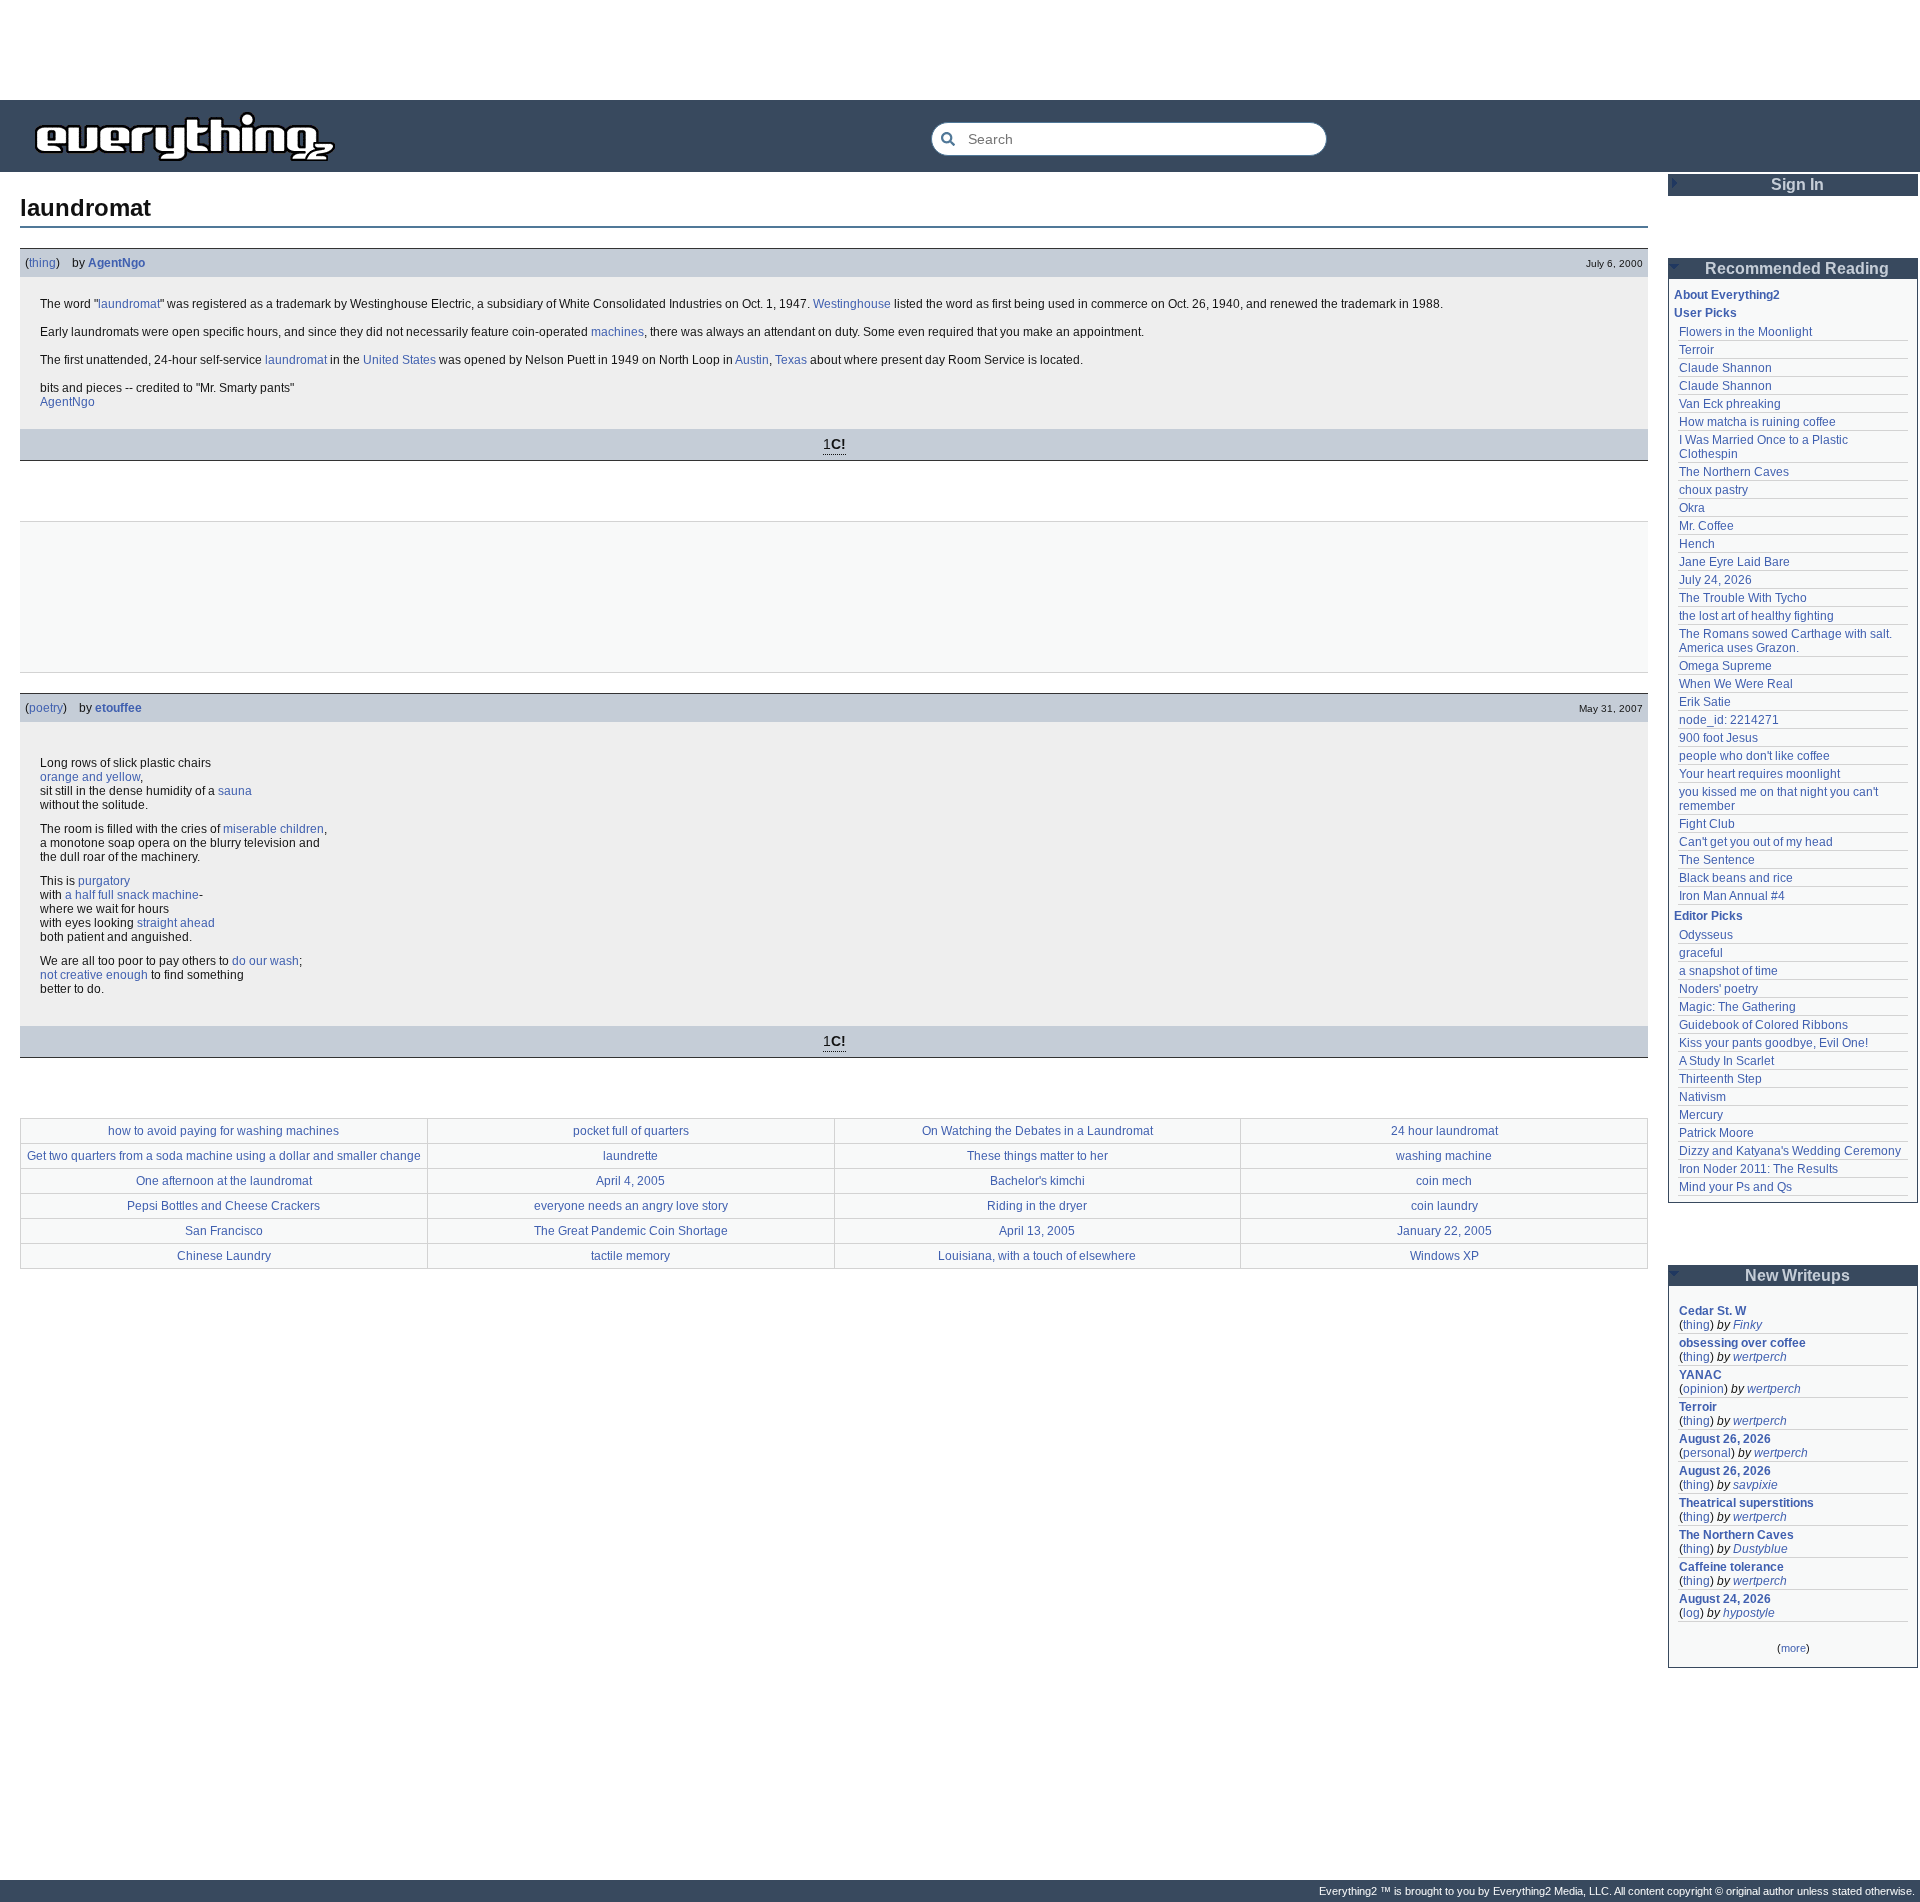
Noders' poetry (1718, 989)
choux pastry (1713, 490)
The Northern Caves (1734, 472)
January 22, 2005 (1444, 1231)
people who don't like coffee (1754, 756)
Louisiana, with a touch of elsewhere (1037, 1256)
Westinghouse (852, 304)
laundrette (630, 1156)
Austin (752, 360)
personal (1707, 1453)
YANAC (1700, 1375)
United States (399, 360)
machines (617, 332)
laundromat (129, 304)
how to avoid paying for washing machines (223, 1131)
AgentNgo (116, 263)
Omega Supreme (1725, 666)
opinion (1703, 1389)
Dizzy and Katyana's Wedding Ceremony (1790, 1151)
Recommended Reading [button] (1797, 268)
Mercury (1701, 1115)
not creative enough (94, 975)
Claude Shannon (1725, 368)
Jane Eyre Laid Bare (1734, 562)
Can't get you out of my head (1756, 842)
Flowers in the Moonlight (1745, 332)
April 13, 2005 (1037, 1231)
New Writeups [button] (1797, 1275)
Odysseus (1706, 935)
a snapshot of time (1728, 971)
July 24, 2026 (1715, 580)
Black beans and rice (1736, 878)
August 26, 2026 (1725, 1439)
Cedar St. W (1712, 1311)
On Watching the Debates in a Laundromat (1037, 1131)
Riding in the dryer (1037, 1206)
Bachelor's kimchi (1037, 1181)
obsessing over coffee (1742, 1343)
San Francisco (224, 1231)
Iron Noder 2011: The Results (1758, 1169)
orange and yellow (90, 777)
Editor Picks (1708, 916)
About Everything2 (1727, 295)
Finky (1747, 1325)
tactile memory (630, 1256)
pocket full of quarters (631, 1131)
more (1793, 1648)
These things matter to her (1037, 1156)
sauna (235, 791)
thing (42, 263)
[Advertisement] (960, 50)
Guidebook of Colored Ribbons (1763, 1025)
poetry (46, 708)
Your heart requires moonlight (1759, 774)
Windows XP (1444, 1256)
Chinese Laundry (224, 1256)
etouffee (118, 708)
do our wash (265, 961)
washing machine (1444, 1156)
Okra (1692, 508)
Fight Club (1707, 824)
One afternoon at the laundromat (224, 1181)
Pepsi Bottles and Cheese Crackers (223, 1206)
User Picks (1705, 313)
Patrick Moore (1716, 1133)
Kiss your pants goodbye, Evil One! (1773, 1043)
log (1691, 1613)
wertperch (1760, 1357)
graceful (1701, 953)
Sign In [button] (1797, 184)
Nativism (1702, 1097)
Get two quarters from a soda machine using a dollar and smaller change (224, 1156)
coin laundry (1444, 1206)
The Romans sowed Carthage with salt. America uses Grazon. (1786, 641)
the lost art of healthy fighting (1756, 616)
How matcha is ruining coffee (1757, 422)
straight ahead (176, 923)
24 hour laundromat (1444, 1131)
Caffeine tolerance (1731, 1567)
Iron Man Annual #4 (1732, 896)
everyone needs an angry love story (631, 1206)
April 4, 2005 (630, 1181)
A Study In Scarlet (1726, 1061)
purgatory (104, 881)
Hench (1697, 544)
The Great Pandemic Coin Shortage (631, 1231)
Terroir (1696, 350)
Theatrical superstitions (1746, 1503)
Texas (791, 360)
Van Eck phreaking (1730, 404)
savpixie (1755, 1485)
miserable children (273, 829)
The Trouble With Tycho (1743, 598)
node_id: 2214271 (1729, 720)
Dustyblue (1760, 1549)
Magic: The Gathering (1737, 1007)
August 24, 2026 (1725, 1599)
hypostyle (1749, 1613)
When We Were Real (1736, 684)
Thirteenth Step (1720, 1079)
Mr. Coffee (1706, 526)
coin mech (1444, 1181)
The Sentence (1717, 860)
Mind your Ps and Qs (1735, 1187)
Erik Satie (1705, 702)
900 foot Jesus (1718, 738)
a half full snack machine (132, 895)
